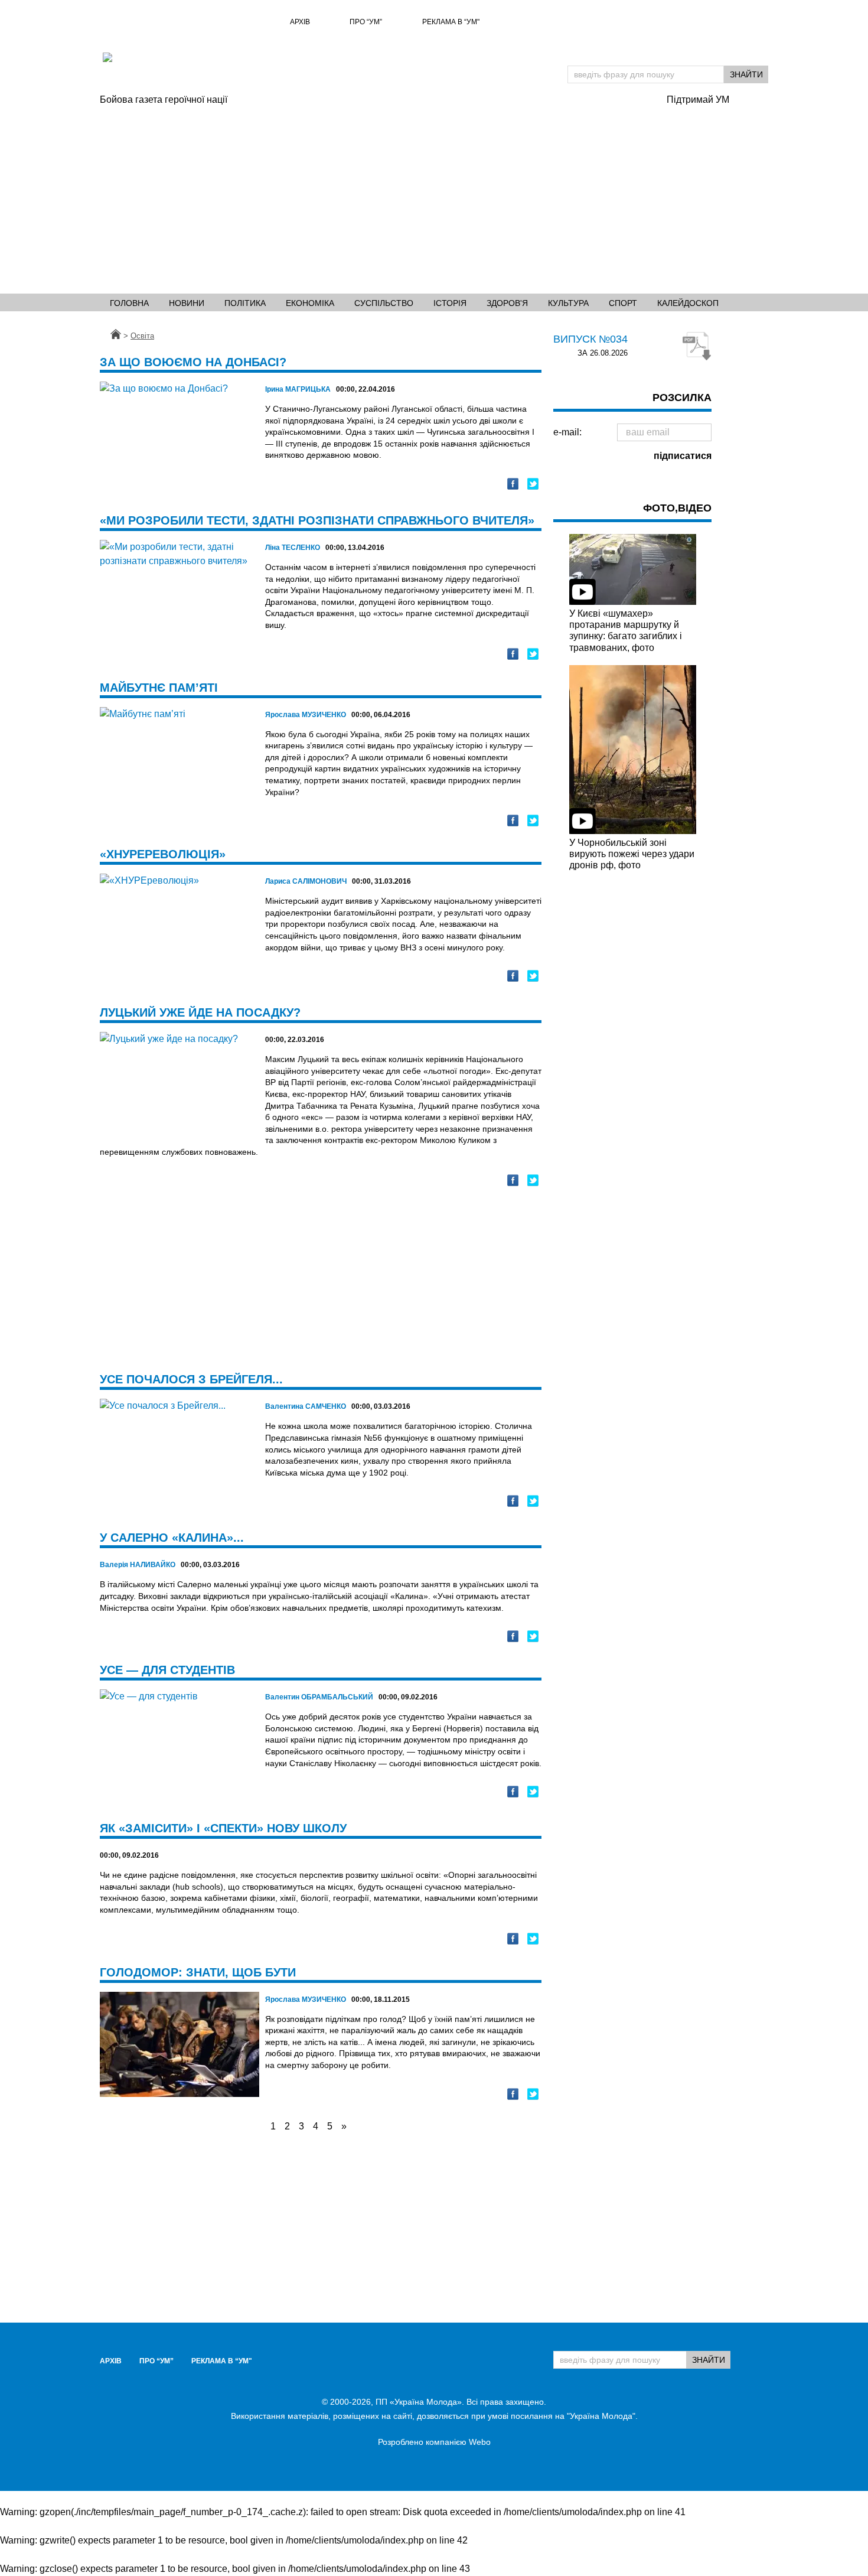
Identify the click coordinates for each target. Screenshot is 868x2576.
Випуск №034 (590, 339)
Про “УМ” (366, 22)
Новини (187, 303)
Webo (480, 2442)
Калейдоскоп (688, 303)
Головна (129, 303)
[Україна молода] (236, 73)
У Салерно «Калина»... (172, 1538)
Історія (450, 303)
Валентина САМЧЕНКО (306, 1406)
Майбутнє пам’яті (159, 688)
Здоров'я (507, 303)
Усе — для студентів (167, 1670)
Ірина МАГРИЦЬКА (298, 389)
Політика (245, 303)
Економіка (310, 303)
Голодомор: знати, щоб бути (198, 1972)
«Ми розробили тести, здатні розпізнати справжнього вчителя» (317, 520)
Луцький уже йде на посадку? (200, 1012)
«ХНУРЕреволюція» (163, 854)
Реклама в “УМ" (451, 22)
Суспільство (384, 303)
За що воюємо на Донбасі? (193, 362)
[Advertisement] (377, 196)
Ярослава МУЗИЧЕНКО (306, 715)
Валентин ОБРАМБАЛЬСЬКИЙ (319, 1697)
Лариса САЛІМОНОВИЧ (306, 881)
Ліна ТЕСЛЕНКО (293, 548)
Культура (568, 303)
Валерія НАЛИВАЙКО (138, 1565)
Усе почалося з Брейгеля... (191, 1379)
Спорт (623, 303)
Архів (300, 22)
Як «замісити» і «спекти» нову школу (223, 1828)
